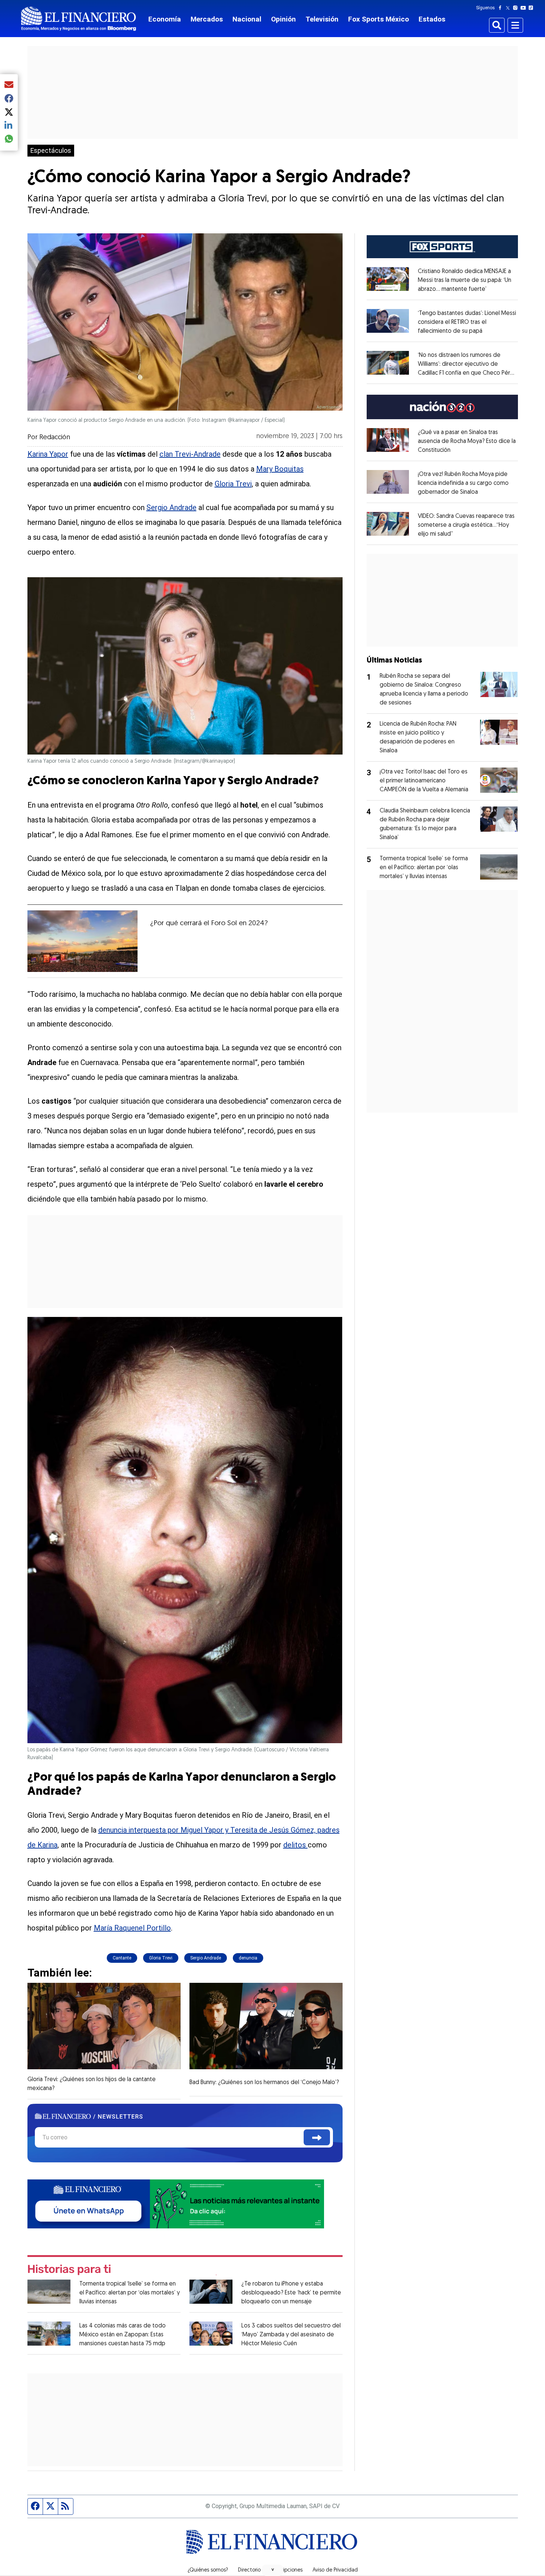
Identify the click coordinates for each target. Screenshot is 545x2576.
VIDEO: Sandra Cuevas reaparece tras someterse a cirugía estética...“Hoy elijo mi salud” (466, 525)
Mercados (207, 19)
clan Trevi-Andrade (190, 454)
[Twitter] (509, 8)
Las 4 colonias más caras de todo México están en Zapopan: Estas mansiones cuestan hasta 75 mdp (123, 2335)
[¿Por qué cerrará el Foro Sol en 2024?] (83, 941)
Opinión (283, 19)
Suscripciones (287, 2570)
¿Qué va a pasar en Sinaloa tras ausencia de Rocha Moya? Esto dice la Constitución (467, 441)
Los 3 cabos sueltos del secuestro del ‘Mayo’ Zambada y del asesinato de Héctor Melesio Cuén (291, 2335)
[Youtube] (525, 8)
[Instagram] (517, 8)
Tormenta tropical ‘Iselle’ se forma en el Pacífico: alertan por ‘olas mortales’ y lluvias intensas (130, 2293)
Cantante (122, 1958)
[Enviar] (317, 2137)
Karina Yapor (48, 454)
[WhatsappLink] (176, 2203)
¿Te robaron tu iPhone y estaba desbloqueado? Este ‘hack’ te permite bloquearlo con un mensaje (291, 2293)
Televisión (322, 19)
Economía (165, 19)
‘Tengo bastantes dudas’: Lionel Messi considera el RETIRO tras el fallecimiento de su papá (467, 322)
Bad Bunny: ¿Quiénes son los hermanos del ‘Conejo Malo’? (264, 2083)
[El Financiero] (79, 19)
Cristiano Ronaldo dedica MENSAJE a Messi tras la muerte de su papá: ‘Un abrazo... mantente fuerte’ (465, 280)
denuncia (248, 1958)
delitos (295, 1845)
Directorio (249, 2570)
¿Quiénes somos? (208, 2570)
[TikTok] (532, 8)
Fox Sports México (379, 19)
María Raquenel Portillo (132, 1928)
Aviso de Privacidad (335, 2570)
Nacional (247, 19)
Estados (432, 19)
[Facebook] (502, 8)
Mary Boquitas (280, 469)
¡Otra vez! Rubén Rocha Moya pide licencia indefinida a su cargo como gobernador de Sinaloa (463, 483)
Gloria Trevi (233, 484)
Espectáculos (51, 151)
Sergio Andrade (171, 507)
